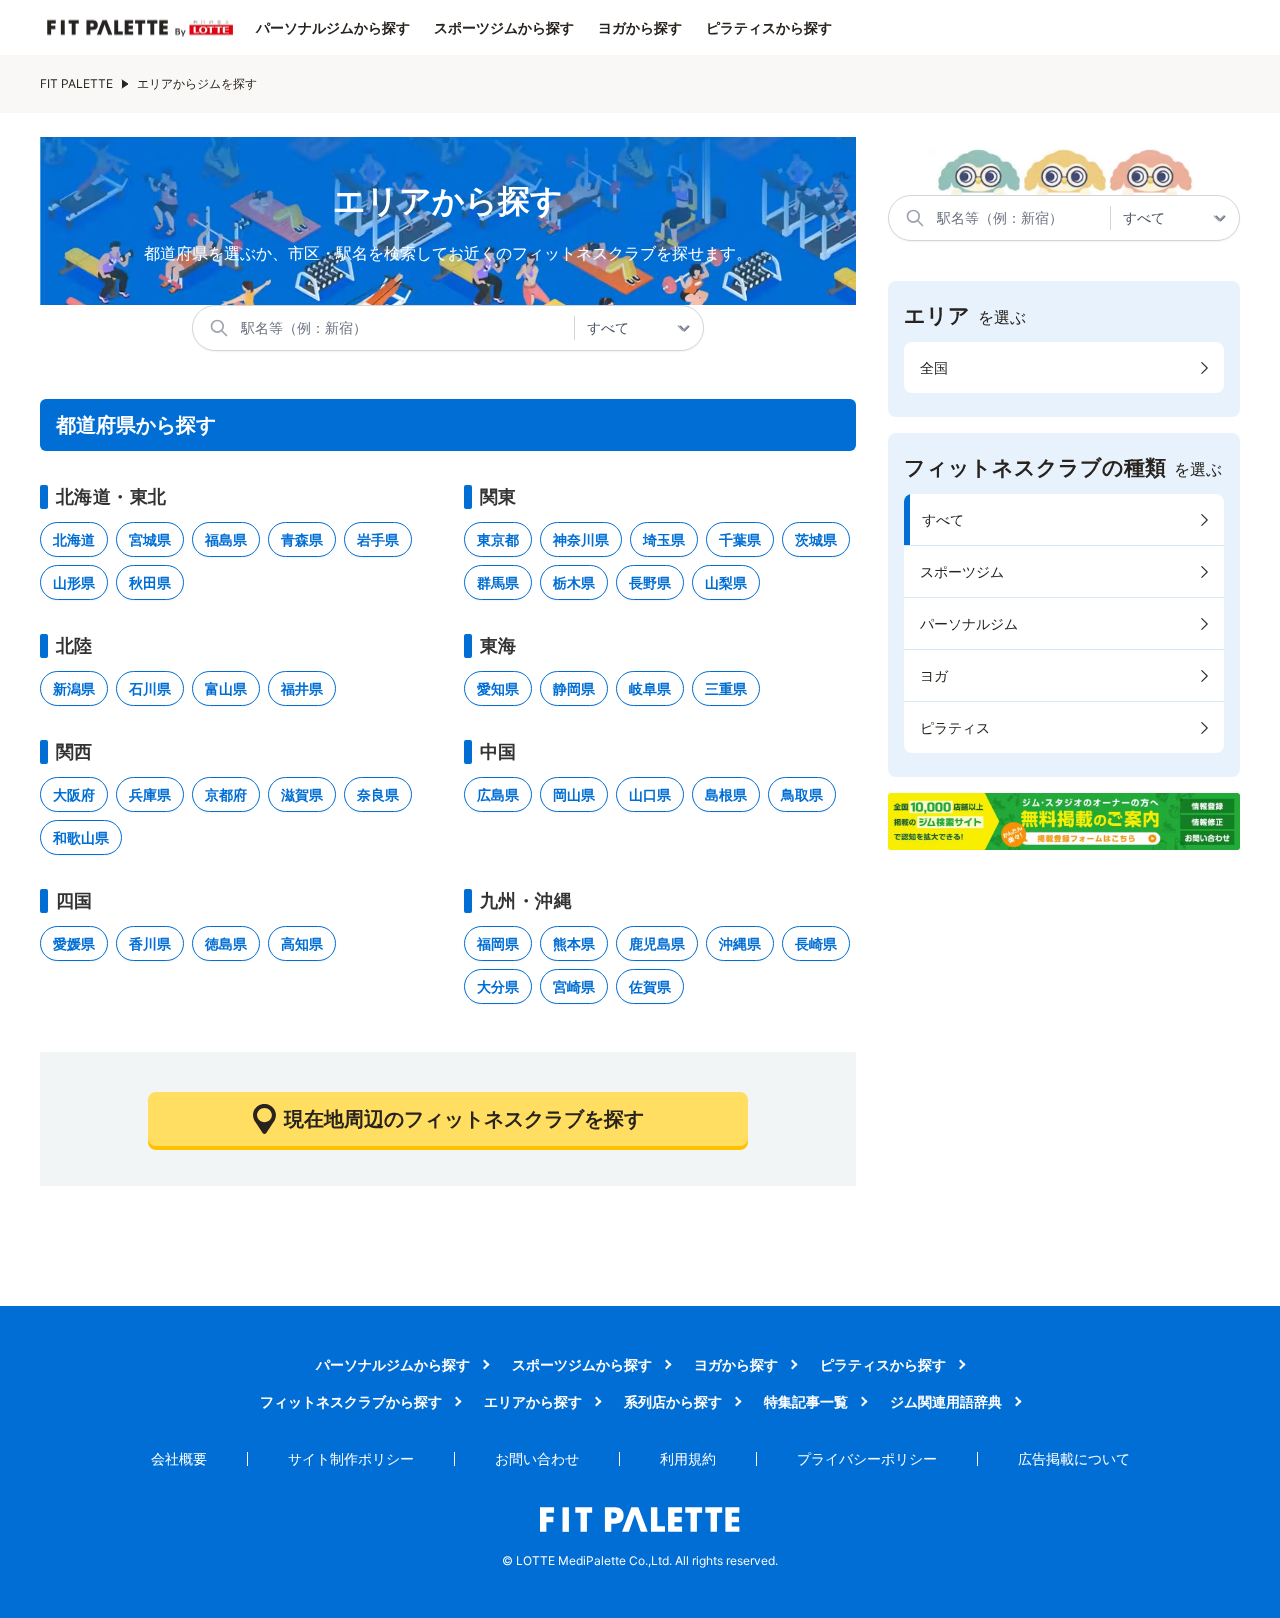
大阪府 (74, 794)
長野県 (650, 582)
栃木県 (574, 582)
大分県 (498, 986)
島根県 (726, 794)
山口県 (650, 794)
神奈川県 (581, 539)
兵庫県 (150, 794)
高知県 (302, 943)
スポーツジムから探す (504, 28)
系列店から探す (673, 1401)
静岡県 (574, 688)
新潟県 (74, 688)
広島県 (498, 794)
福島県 (226, 539)
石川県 (150, 688)
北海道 (74, 539)
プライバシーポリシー (867, 1458)
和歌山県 (81, 837)
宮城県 (150, 539)
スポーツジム (962, 571)
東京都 (498, 539)
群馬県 (498, 582)
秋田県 (150, 582)
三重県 (726, 688)
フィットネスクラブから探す (351, 1401)
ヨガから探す (640, 28)
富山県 (226, 688)
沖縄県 (740, 943)
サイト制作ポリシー (351, 1458)
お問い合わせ (537, 1458)
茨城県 (816, 539)
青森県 (302, 539)
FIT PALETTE (76, 83)
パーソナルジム (969, 623)
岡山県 (574, 794)
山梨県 (726, 582)
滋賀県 (302, 794)
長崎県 (816, 943)
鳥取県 (802, 794)
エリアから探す (533, 1401)
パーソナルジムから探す (333, 28)
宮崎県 (574, 986)
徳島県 (226, 943)
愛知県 (498, 688)
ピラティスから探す (769, 28)
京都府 (226, 794)
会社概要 (179, 1458)
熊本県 (574, 943)
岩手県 (378, 539)
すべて (943, 519)
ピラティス (955, 727)
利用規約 (688, 1458)
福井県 (302, 688)
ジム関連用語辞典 (946, 1401)
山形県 (74, 582)
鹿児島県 (657, 943)
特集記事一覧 (806, 1401)
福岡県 (498, 943)
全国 (934, 367)
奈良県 (378, 794)
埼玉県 (664, 539)
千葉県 (740, 539)
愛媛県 (74, 943)
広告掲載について (1074, 1458)
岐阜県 (650, 688)
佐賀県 (650, 986)
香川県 (150, 943)
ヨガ (934, 675)
